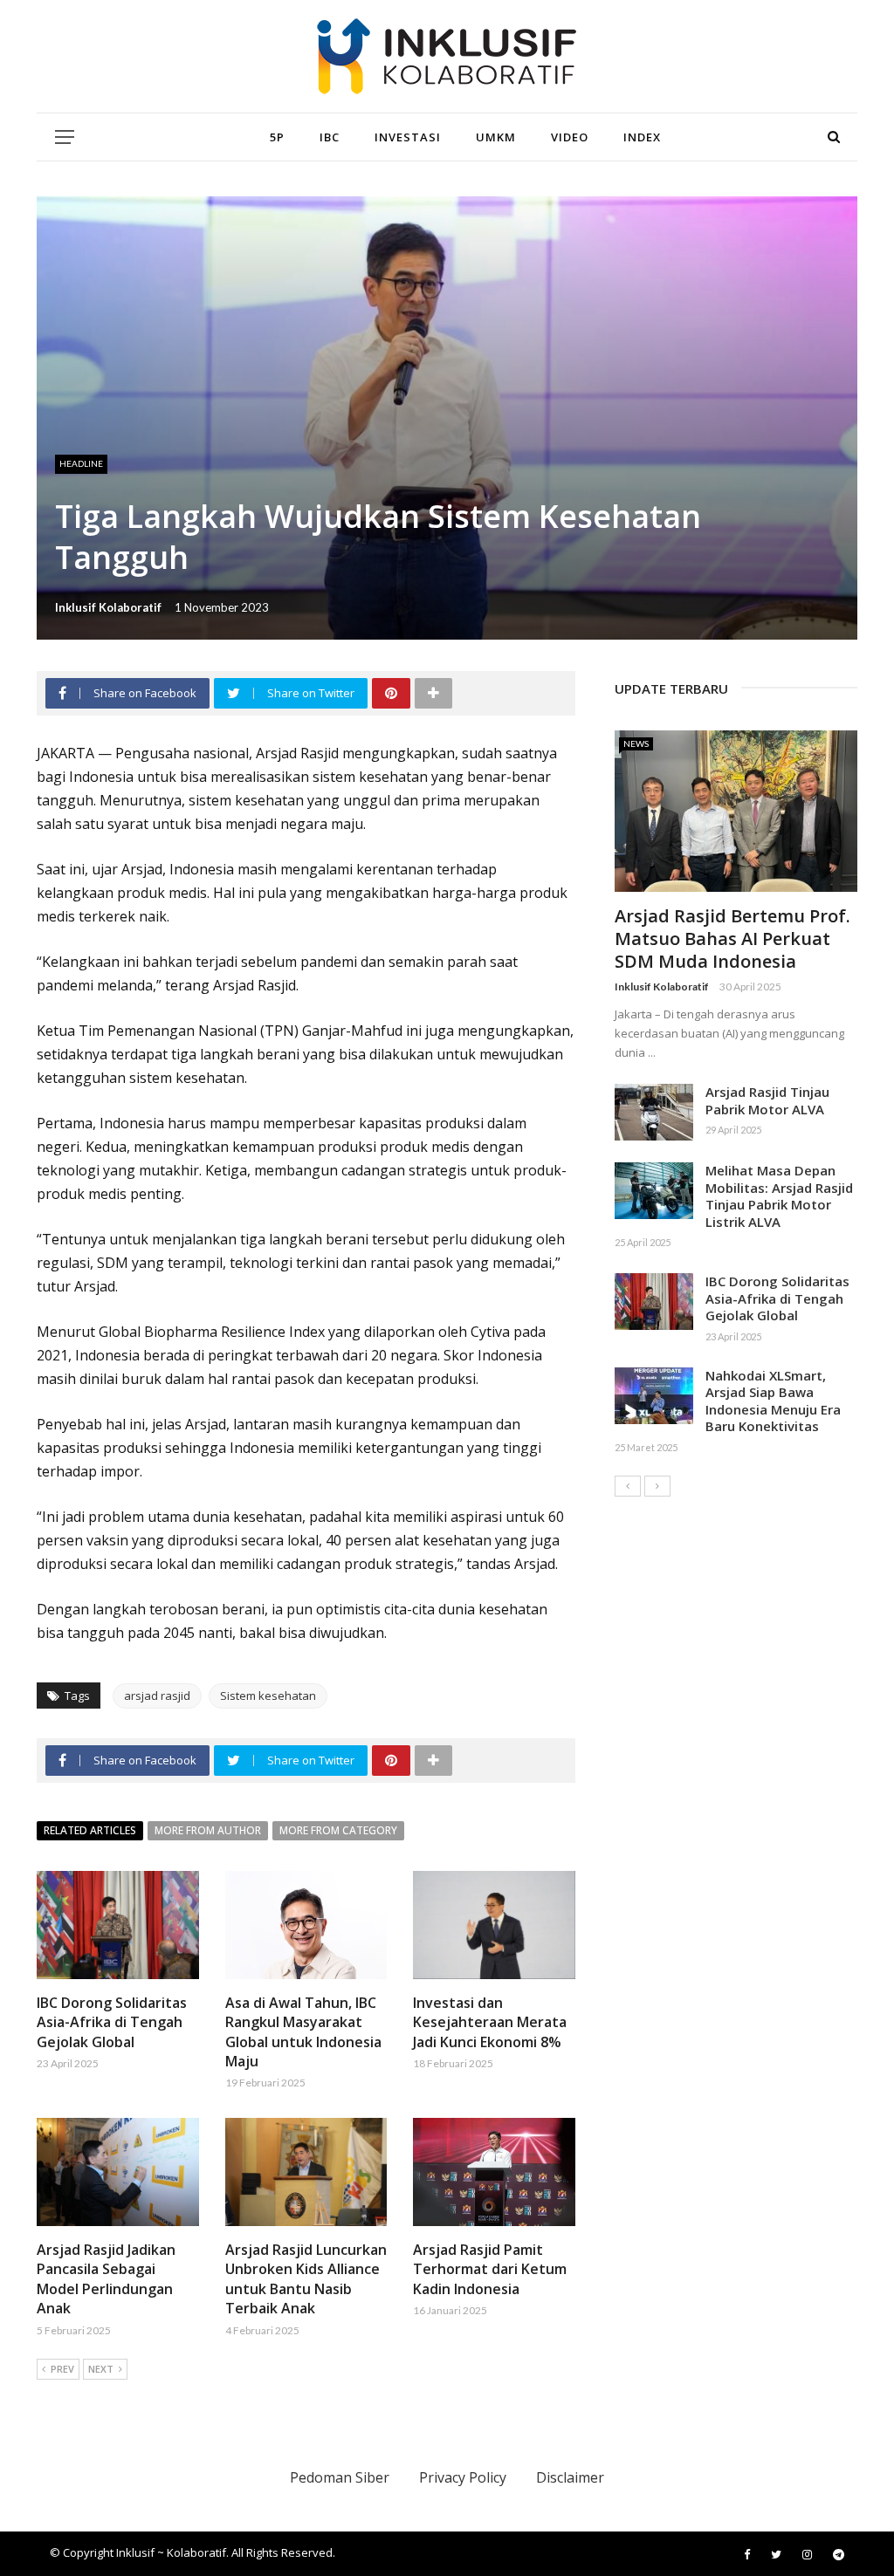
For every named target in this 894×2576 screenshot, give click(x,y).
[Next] (657, 1486)
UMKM (496, 137)
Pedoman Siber (340, 2477)
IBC (330, 137)
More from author (208, 1830)
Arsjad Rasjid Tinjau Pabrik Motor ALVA (767, 1100)
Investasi (408, 137)
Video (570, 137)
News (636, 743)
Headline (81, 463)
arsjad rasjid (157, 1696)
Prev (62, 2369)
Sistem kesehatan (268, 1696)
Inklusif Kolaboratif (108, 607)
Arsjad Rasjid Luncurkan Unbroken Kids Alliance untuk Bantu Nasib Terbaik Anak (306, 2279)
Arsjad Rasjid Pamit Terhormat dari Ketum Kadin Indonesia (490, 2269)
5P (277, 137)
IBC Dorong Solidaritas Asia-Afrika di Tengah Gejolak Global (112, 2022)
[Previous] (628, 1486)
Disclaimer (570, 2477)
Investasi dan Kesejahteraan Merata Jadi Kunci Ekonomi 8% (490, 2022)
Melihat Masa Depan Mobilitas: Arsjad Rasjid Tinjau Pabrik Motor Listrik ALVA (779, 1196)
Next (101, 2369)
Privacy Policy (463, 2477)
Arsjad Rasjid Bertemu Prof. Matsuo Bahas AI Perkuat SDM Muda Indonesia (732, 939)
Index (642, 137)
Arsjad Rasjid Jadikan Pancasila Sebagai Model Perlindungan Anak (106, 2279)
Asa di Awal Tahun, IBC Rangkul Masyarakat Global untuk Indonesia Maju (303, 2032)
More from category (338, 1830)
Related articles (90, 1830)
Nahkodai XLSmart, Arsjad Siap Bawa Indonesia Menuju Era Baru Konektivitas (773, 1401)
